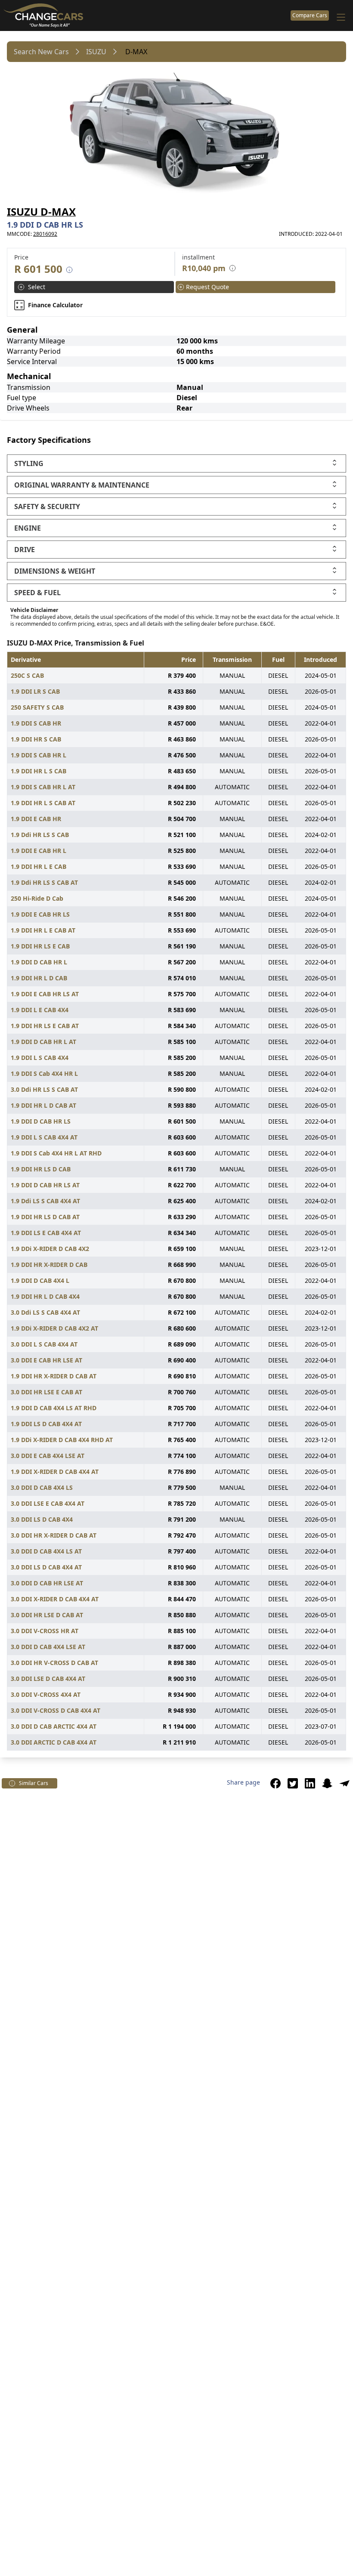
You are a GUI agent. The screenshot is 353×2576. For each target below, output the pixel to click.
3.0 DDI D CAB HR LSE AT (47, 1583)
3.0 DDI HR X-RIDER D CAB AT (54, 1535)
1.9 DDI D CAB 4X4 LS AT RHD (54, 1408)
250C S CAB (27, 675)
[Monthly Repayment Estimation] (231, 268)
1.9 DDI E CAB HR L (39, 851)
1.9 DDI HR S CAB (36, 739)
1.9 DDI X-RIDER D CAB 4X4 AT (55, 1472)
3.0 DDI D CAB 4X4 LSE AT (48, 1647)
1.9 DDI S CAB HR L (39, 755)
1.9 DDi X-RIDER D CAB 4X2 (50, 1249)
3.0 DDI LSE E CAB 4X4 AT (48, 1503)
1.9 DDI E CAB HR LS (40, 914)
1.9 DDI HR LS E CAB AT (45, 1026)
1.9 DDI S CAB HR (36, 723)
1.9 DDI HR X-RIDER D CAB (49, 1265)
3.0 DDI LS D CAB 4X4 (42, 1519)
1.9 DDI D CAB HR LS (41, 1121)
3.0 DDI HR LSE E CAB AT (46, 1392)
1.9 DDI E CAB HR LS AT (45, 994)
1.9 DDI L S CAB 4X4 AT (44, 1137)
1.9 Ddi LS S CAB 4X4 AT (45, 1201)
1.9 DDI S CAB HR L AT (43, 787)
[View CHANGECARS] (145, 15)
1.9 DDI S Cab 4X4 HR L (44, 1073)
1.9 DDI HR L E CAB (39, 866)
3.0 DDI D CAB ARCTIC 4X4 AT (54, 1726)
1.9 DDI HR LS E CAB (40, 946)
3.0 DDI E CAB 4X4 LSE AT (48, 1456)
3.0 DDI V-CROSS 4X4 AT (46, 1694)
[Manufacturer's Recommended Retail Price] (69, 270)
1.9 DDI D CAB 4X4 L (40, 1280)
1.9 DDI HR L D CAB (39, 978)
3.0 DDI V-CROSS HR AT (45, 1631)
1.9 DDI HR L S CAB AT (43, 803)
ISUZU (96, 52)
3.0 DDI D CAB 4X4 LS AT (46, 1551)
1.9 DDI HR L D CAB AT (43, 1105)
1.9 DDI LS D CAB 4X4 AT (46, 1424)
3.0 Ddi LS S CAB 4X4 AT (45, 1312)
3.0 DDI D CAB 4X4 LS (42, 1487)
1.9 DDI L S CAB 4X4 (40, 1058)
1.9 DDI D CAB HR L (39, 962)
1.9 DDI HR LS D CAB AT (45, 1217)
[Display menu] (341, 17)
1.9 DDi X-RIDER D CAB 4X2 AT (54, 1328)
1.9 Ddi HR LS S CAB (40, 835)
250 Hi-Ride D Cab (37, 898)
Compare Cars (310, 15)
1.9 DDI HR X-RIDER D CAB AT (54, 1376)
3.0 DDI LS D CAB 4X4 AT (46, 1567)
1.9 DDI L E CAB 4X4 (40, 1010)
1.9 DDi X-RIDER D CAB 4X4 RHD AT (62, 1440)
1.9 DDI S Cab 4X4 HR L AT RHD (56, 1153)
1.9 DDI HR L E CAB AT (43, 930)
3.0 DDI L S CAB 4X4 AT (44, 1344)
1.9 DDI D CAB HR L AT (43, 1042)
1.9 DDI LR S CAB (35, 691)
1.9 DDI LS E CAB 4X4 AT (46, 1233)
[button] (276, 1783)
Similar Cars (34, 1783)
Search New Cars (41, 52)
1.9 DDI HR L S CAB (39, 771)
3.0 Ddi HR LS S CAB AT (44, 1089)
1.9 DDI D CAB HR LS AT (45, 1185)
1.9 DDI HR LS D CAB (41, 1169)
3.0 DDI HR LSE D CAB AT (47, 1615)
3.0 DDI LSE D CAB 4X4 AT (48, 1679)
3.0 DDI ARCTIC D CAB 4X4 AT (54, 1742)
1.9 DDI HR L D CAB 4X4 (45, 1296)
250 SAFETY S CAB (37, 707)
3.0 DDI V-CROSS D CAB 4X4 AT (56, 1710)
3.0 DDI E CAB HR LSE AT (46, 1360)
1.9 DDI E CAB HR (36, 819)
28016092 (45, 234)
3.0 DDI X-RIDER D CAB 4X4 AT (55, 1599)
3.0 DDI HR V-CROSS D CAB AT (54, 1663)
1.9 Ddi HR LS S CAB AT (44, 882)
